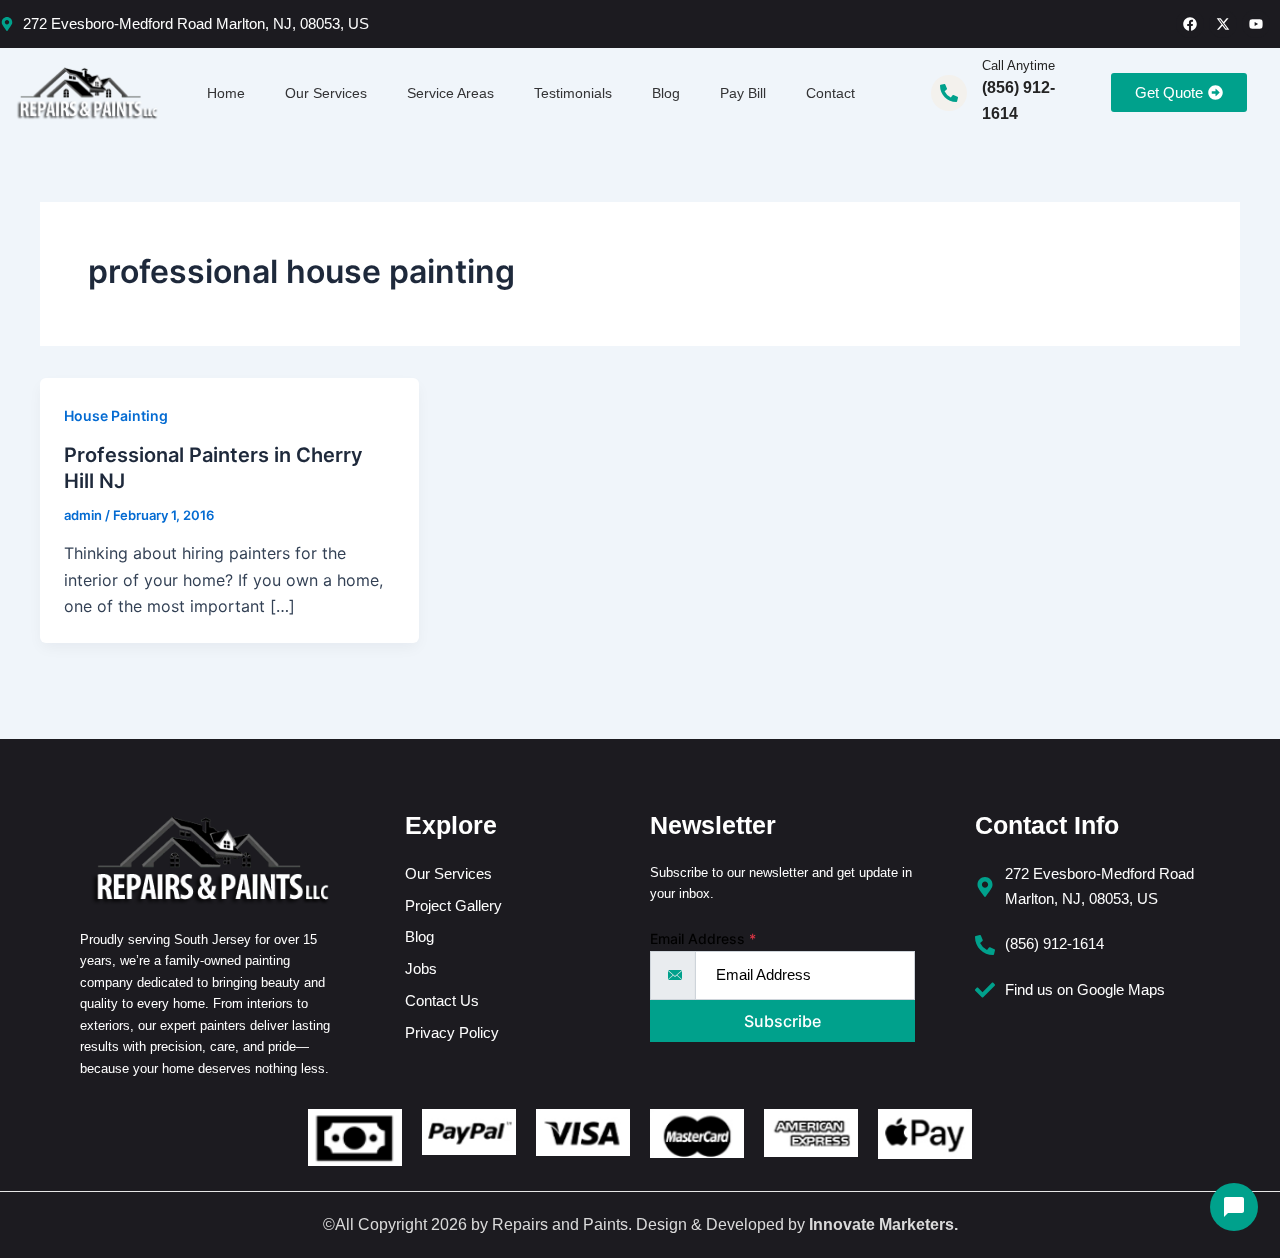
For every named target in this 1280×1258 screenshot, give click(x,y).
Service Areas (450, 93)
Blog (666, 93)
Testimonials (573, 93)
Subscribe (782, 1021)
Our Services (326, 93)
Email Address (703, 938)
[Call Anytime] (949, 93)
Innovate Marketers (881, 1224)
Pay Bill (743, 93)
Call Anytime (1018, 65)
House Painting (116, 415)
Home (226, 93)
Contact (830, 93)
